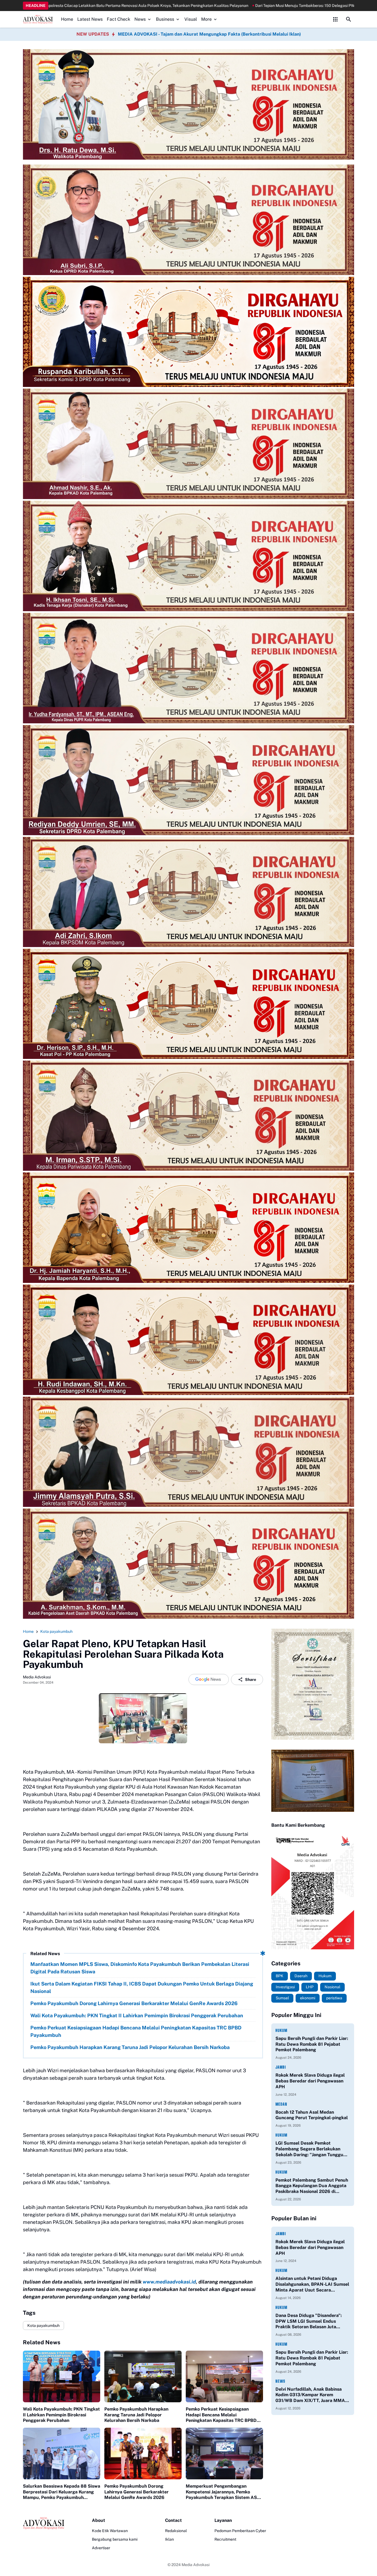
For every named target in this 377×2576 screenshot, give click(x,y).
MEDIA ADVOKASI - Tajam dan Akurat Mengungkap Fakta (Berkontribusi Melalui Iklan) (209, 34)
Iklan (169, 2539)
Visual (191, 19)
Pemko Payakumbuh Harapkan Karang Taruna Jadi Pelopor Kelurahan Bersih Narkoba (130, 2047)
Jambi (281, 2067)
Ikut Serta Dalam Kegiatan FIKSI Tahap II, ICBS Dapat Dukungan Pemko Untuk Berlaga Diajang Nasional (142, 1987)
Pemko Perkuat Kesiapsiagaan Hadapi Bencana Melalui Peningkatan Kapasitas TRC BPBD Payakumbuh (136, 2031)
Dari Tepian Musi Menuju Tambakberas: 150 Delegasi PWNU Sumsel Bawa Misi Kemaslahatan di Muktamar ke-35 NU (173, 6)
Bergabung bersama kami (115, 2539)
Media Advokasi (196, 2565)
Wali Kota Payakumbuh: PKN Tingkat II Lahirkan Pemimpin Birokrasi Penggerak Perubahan (137, 2015)
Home (67, 19)
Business (165, 19)
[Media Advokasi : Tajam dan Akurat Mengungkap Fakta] (38, 19)
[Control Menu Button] (335, 19)
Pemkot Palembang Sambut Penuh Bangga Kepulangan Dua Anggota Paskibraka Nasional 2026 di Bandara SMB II (312, 2186)
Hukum (281, 2030)
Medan (281, 2104)
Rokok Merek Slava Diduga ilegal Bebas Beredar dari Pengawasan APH (310, 2081)
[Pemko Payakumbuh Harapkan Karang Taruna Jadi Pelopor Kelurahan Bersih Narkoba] (143, 2376)
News (140, 19)
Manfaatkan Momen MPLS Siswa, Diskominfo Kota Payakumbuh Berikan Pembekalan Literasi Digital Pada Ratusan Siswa (140, 1968)
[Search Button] (349, 19)
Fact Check (119, 19)
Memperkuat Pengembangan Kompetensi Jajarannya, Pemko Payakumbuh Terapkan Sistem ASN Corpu (223, 2492)
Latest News (90, 19)
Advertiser (101, 2548)
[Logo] (44, 2523)
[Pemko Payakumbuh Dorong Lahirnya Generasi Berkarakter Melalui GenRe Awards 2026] (143, 2454)
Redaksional (176, 2531)
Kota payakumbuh (43, 2325)
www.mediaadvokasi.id (169, 2282)
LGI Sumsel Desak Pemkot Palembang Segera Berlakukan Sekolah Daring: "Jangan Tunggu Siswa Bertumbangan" (309, 2149)
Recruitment (225, 2539)
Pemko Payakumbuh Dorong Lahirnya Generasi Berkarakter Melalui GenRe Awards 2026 (134, 2003)
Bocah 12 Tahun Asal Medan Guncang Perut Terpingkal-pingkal (312, 2115)
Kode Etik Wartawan (110, 2531)
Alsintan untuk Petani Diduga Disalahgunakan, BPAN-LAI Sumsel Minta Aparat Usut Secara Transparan (312, 2284)
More (206, 19)
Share (251, 1679)
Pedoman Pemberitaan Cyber (240, 2531)
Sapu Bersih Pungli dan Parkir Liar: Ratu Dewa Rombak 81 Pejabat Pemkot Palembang (312, 2044)
